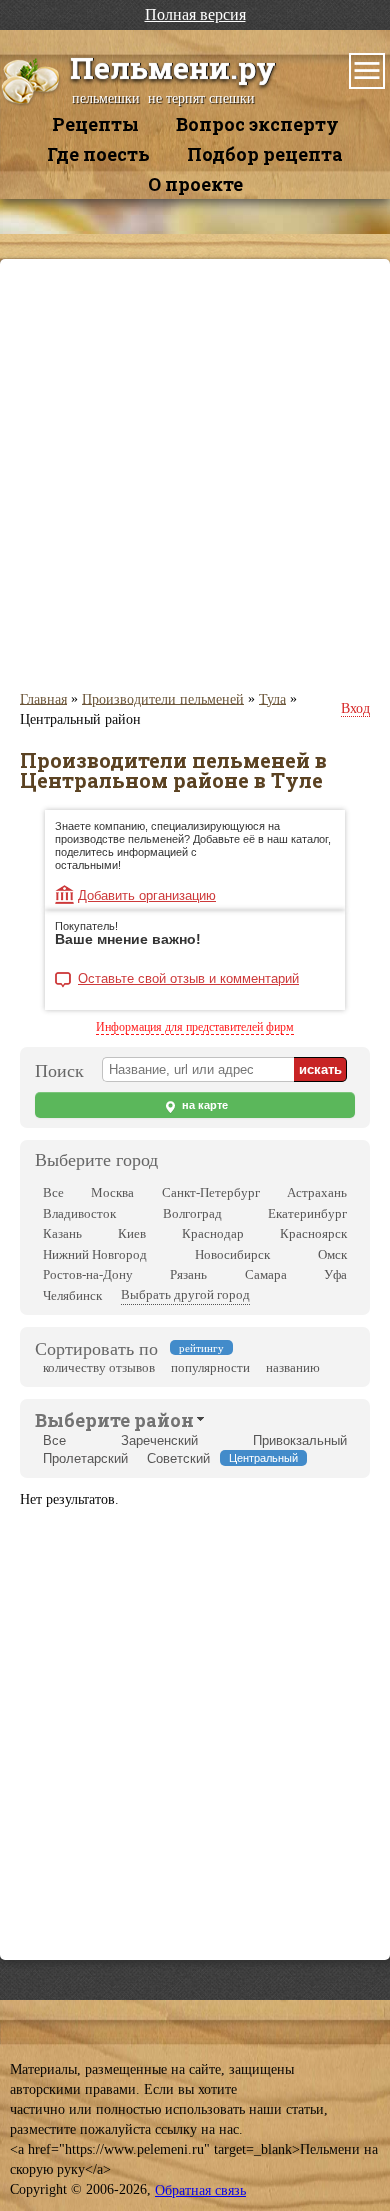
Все (53, 1192)
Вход (355, 708)
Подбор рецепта (265, 154)
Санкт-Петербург (211, 1192)
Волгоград (192, 1213)
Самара (266, 1274)
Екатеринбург (307, 1213)
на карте (203, 1105)
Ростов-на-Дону (88, 1274)
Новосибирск (232, 1254)
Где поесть (98, 154)
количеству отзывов (99, 1367)
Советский (178, 1458)
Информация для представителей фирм (195, 1027)
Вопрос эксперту (257, 124)
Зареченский (159, 1440)
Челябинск (72, 1295)
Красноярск (313, 1233)
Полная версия (195, 14)
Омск (332, 1254)
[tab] (114, 1418)
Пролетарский (85, 1458)
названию (293, 1367)
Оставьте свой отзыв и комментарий (188, 979)
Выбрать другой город (185, 1294)
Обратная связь (200, 2190)
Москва (112, 1192)
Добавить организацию (147, 895)
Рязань (188, 1274)
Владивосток (79, 1213)
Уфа (335, 1274)
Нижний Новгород (95, 1254)
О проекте (195, 184)
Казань (62, 1233)
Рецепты (95, 124)
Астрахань (317, 1192)
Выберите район (114, 1420)
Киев (132, 1233)
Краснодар (213, 1233)
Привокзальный (300, 1440)
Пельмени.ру (173, 67)
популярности (210, 1367)
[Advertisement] (195, 474)
